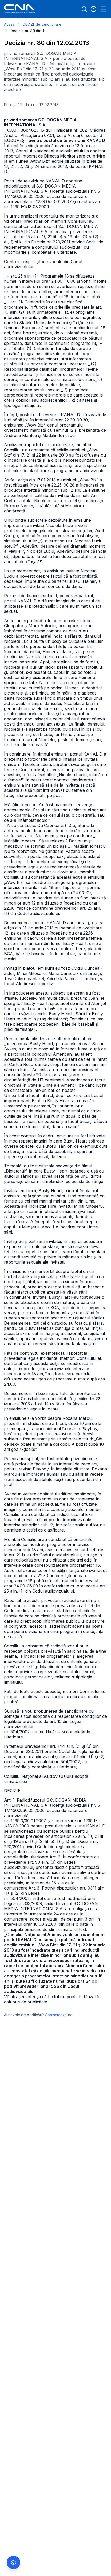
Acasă (9, 24)
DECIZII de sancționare (42, 24)
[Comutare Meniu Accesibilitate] (13, 2563)
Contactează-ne (59, 2015)
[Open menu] (103, 9)
